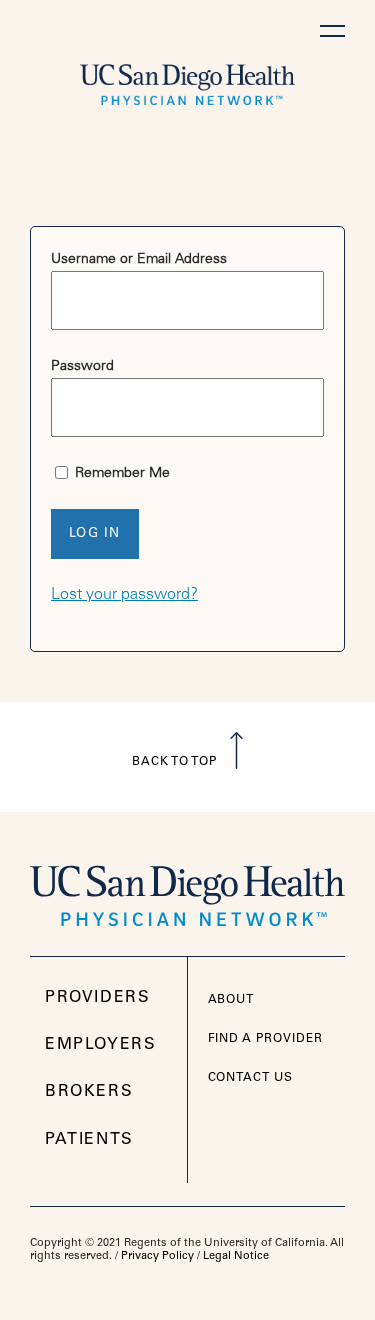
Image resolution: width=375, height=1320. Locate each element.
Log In (95, 534)
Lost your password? (124, 595)
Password (82, 367)
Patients (89, 1140)
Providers (97, 998)
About (231, 1000)
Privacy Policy (157, 1256)
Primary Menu (332, 31)
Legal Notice (236, 1256)
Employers (100, 1045)
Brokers (89, 1092)
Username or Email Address (139, 260)
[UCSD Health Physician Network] (187, 80)
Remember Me (120, 474)
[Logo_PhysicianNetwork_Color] (187, 889)
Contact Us (251, 1078)
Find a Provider (265, 1039)
